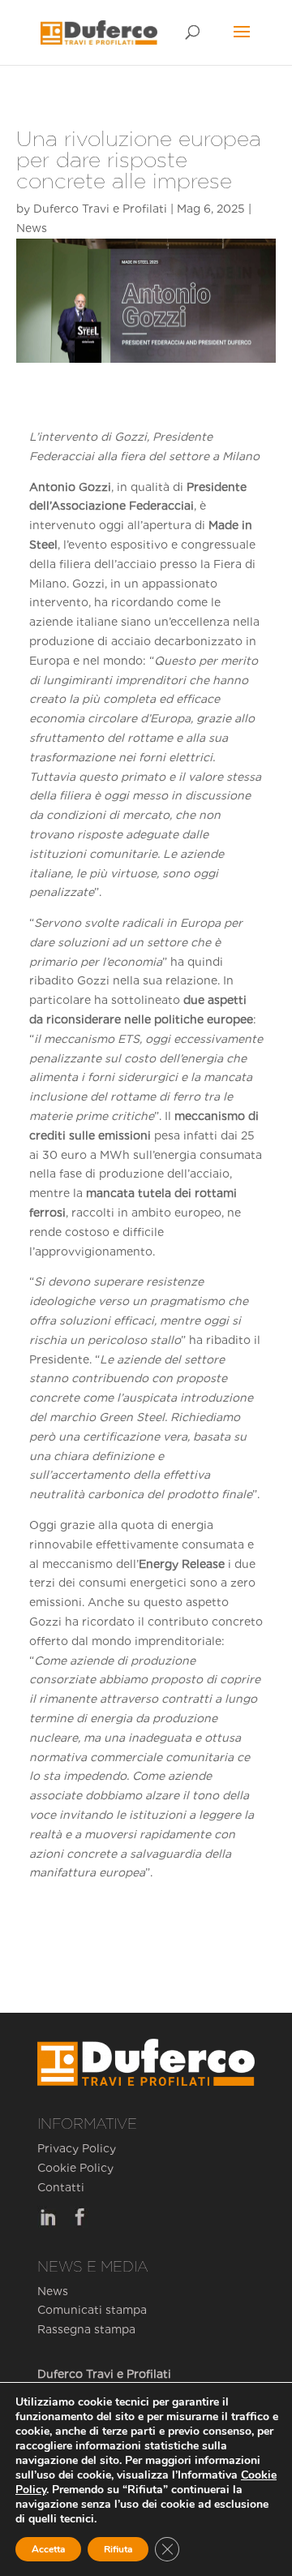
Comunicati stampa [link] (92, 2310)
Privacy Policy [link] (77, 2148)
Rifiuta (118, 2549)
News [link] (32, 228)
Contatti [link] (61, 2187)
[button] (242, 42)
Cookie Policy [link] (75, 2168)
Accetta (48, 2549)
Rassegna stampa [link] (86, 2329)
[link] (99, 32)
